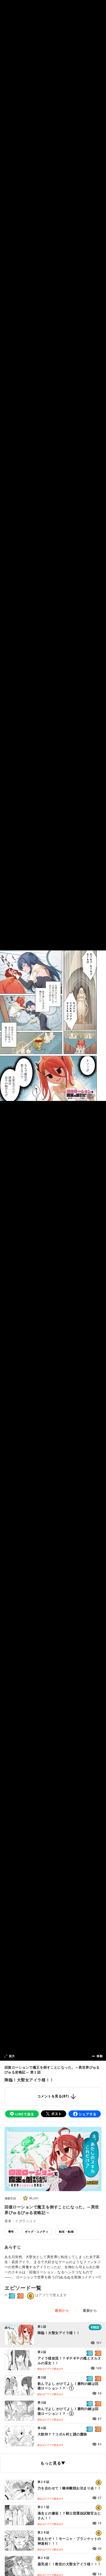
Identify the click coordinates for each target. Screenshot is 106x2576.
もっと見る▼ (53, 2463)
